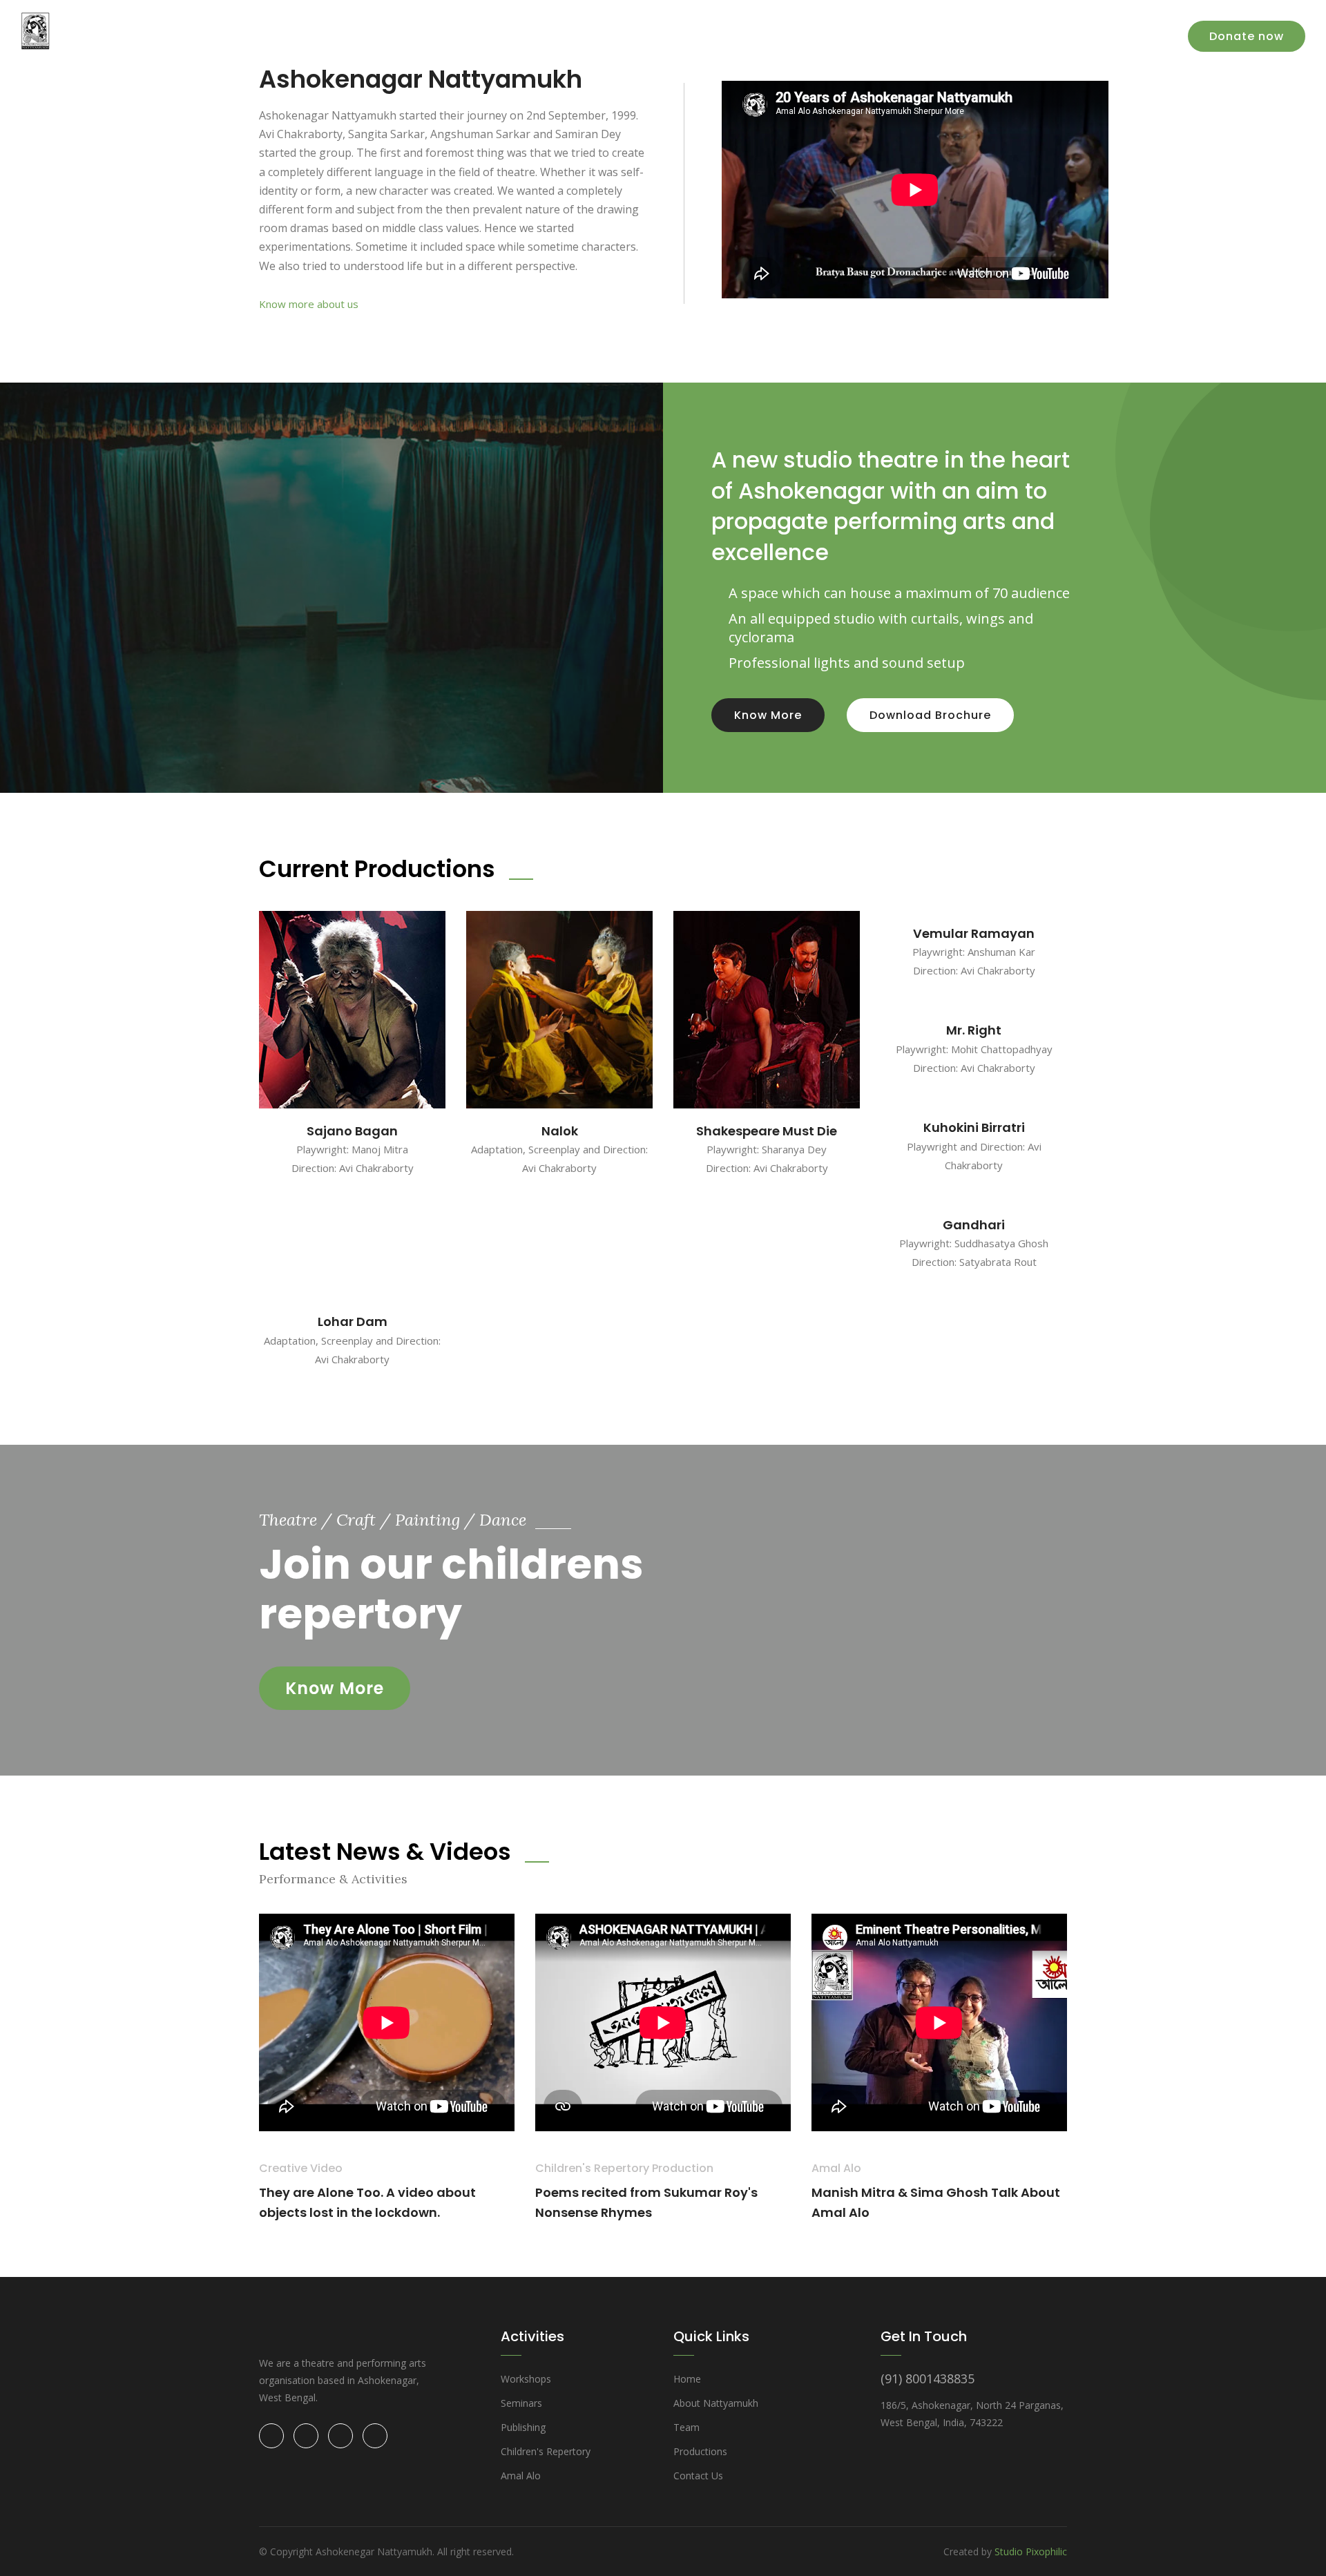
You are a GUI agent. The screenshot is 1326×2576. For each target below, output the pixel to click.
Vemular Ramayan (974, 933)
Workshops (526, 2379)
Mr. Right (974, 1030)
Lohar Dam (353, 1321)
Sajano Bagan (352, 1131)
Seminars (521, 2403)
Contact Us (1128, 34)
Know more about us (309, 304)
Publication (978, 34)
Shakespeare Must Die (767, 1131)
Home (684, 34)
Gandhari (974, 1225)
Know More (768, 715)
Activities (902, 34)
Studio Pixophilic (1031, 2551)
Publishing (523, 2427)
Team (686, 2427)
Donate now (1247, 36)
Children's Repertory (546, 2451)
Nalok (560, 1131)
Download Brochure (930, 715)
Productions (823, 34)
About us (745, 34)
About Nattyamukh (716, 2403)
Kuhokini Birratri (974, 1127)
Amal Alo (1053, 34)
